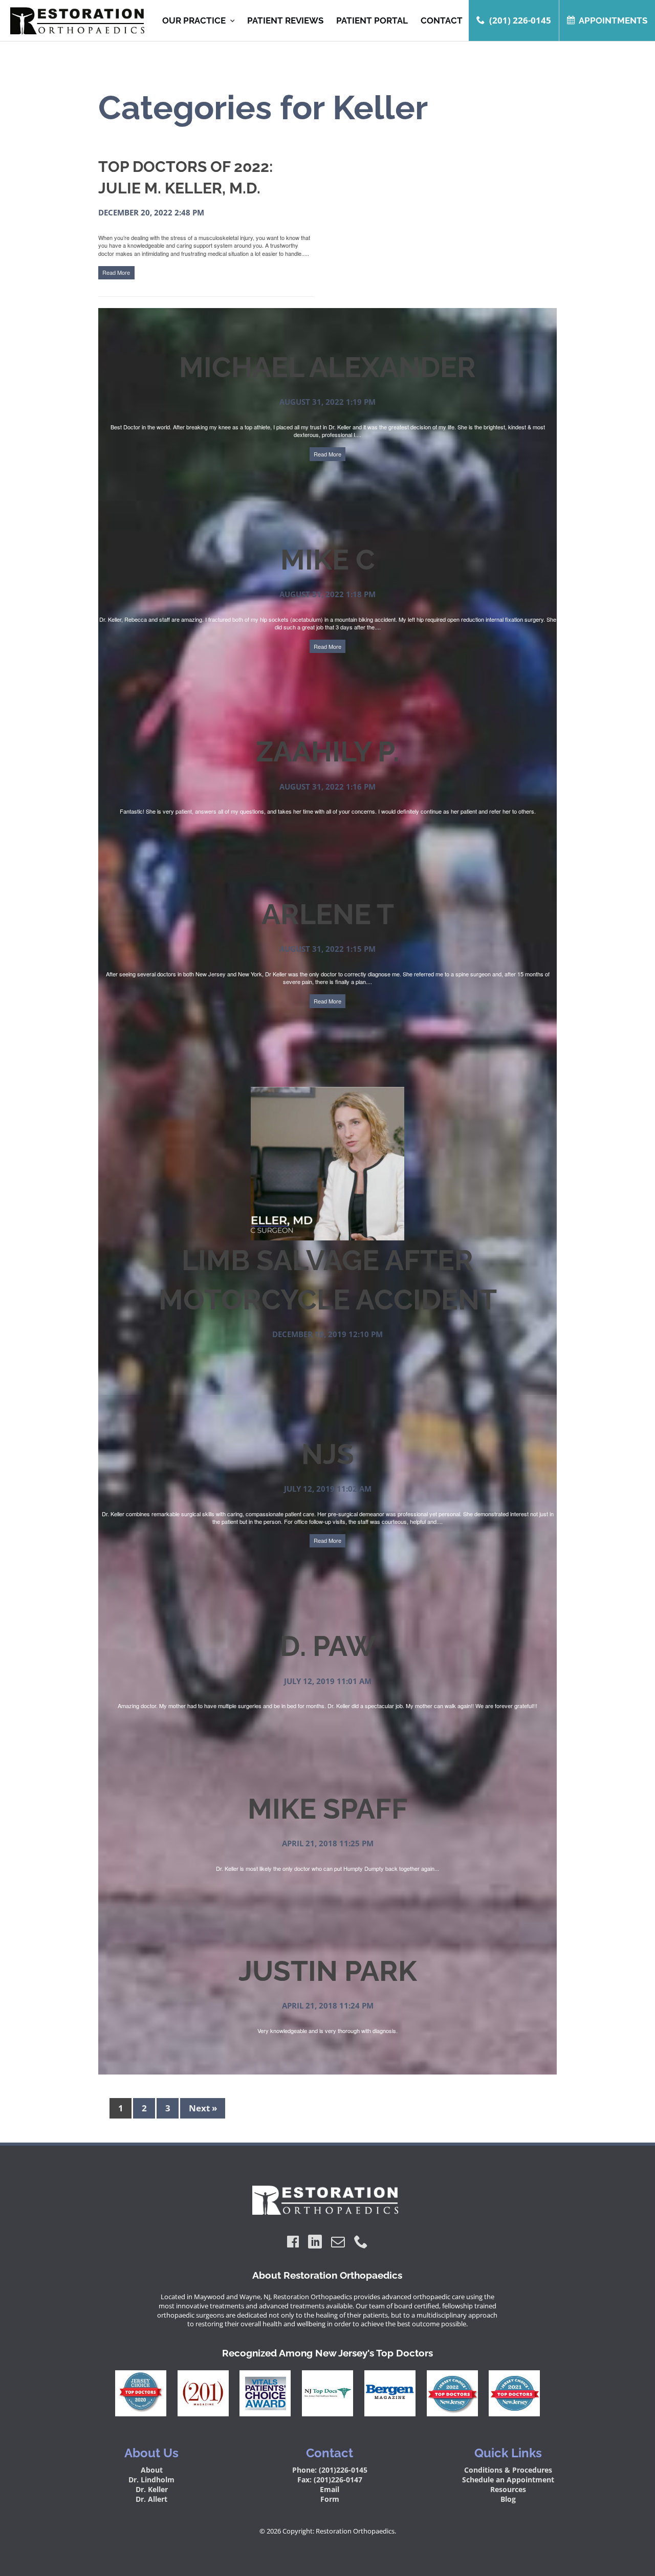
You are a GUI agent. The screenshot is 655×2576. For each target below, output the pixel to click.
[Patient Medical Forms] (74, 21)
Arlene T (328, 914)
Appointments (613, 20)
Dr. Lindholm (151, 2480)
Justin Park (328, 1971)
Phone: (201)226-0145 (330, 2470)
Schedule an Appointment (508, 2480)
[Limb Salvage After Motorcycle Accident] (327, 1236)
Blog (508, 2499)
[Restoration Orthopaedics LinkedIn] (315, 2242)
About (152, 2470)
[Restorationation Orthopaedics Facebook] (293, 2242)
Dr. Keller (152, 2489)
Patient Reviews (285, 20)
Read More (116, 272)
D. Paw (328, 1646)
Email (330, 2489)
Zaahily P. (327, 751)
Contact (442, 20)
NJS (328, 1454)
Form (330, 2499)
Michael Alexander (327, 367)
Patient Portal (372, 20)
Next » (203, 2109)
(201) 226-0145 (520, 20)
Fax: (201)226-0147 (330, 2480)
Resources (508, 2489)
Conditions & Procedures (508, 2470)
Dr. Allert (151, 2499)
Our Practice (194, 21)
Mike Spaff (328, 1809)
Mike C (328, 560)
